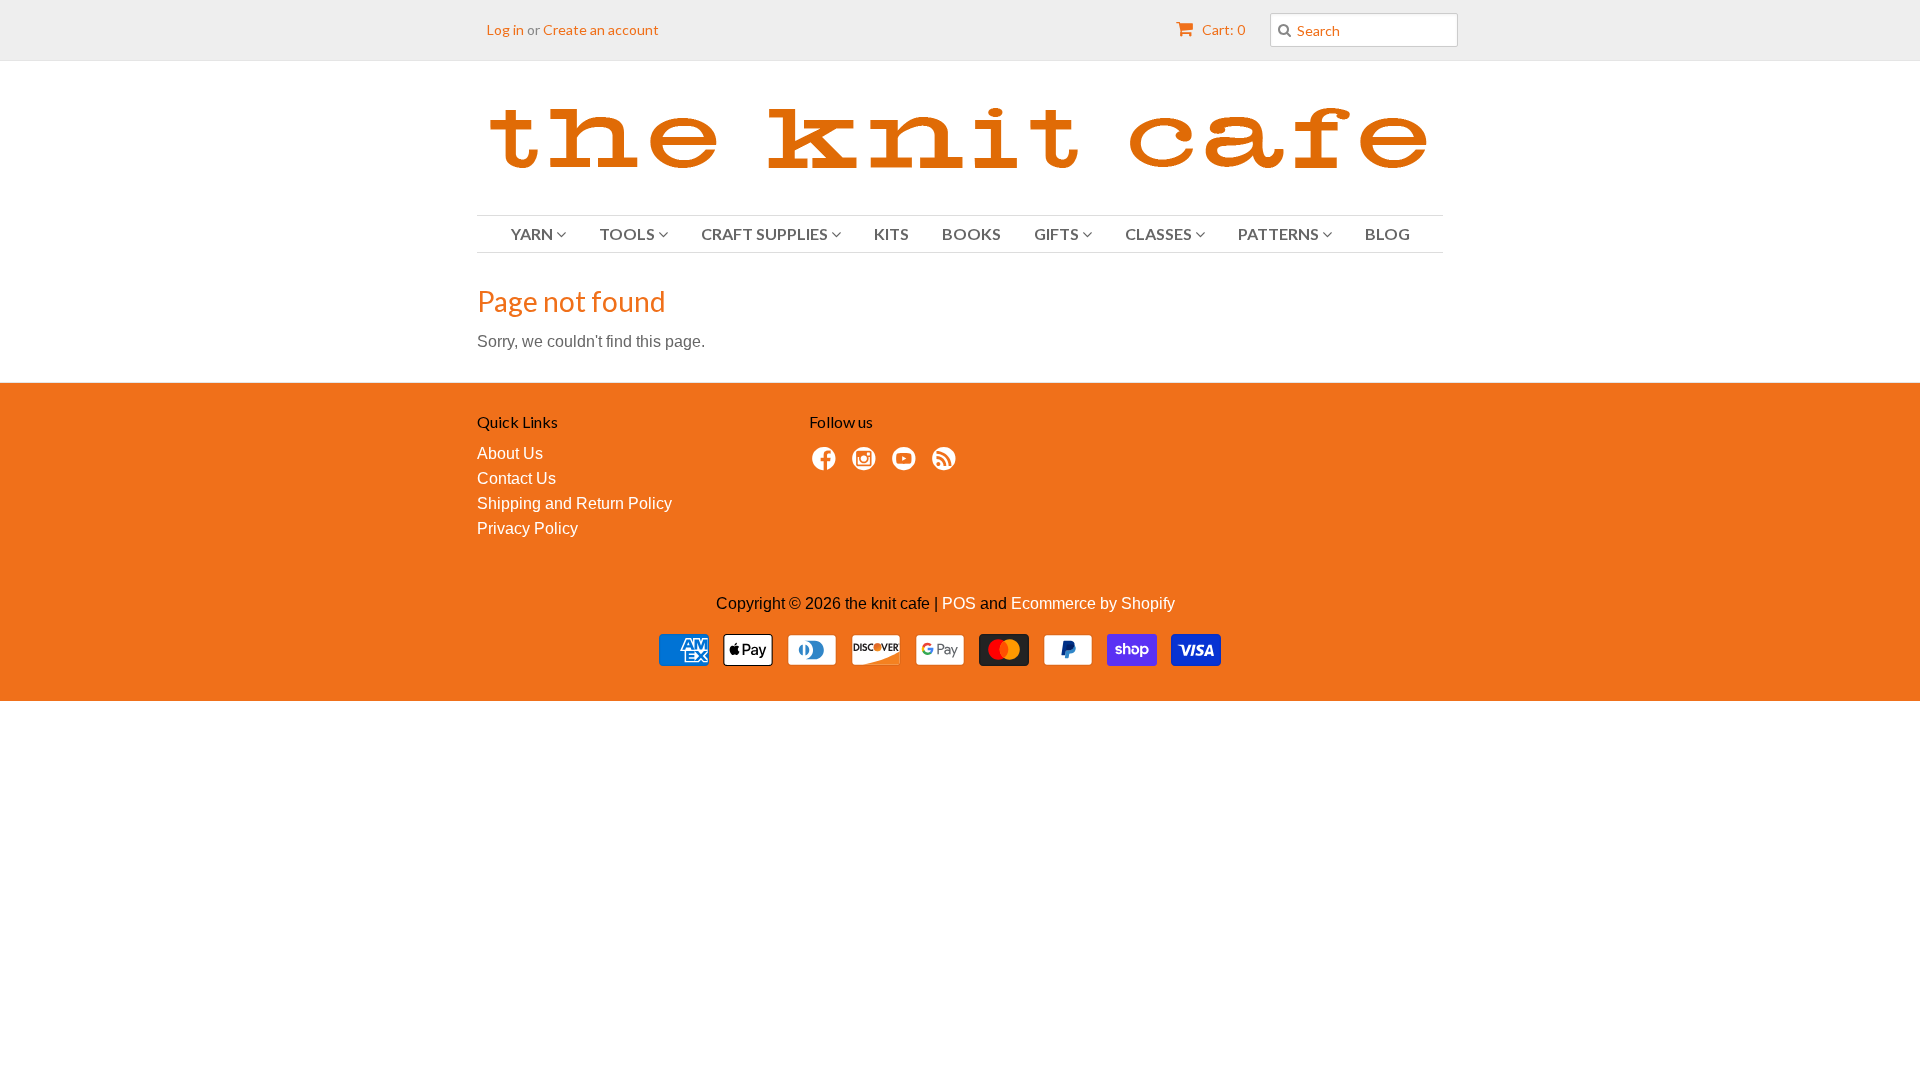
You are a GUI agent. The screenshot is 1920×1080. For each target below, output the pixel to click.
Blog (1387, 233)
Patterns (1280, 233)
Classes (1160, 233)
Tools (628, 233)
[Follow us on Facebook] (827, 464)
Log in (505, 29)
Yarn (533, 233)
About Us (510, 453)
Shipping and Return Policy (574, 503)
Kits (891, 233)
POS (959, 603)
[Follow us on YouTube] (907, 464)
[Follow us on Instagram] (867, 464)
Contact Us (516, 478)
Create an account (601, 29)
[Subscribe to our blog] (947, 464)
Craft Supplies (766, 233)
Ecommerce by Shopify (1093, 603)
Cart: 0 (1222, 29)
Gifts (1058, 233)
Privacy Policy (527, 528)
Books (971, 233)
